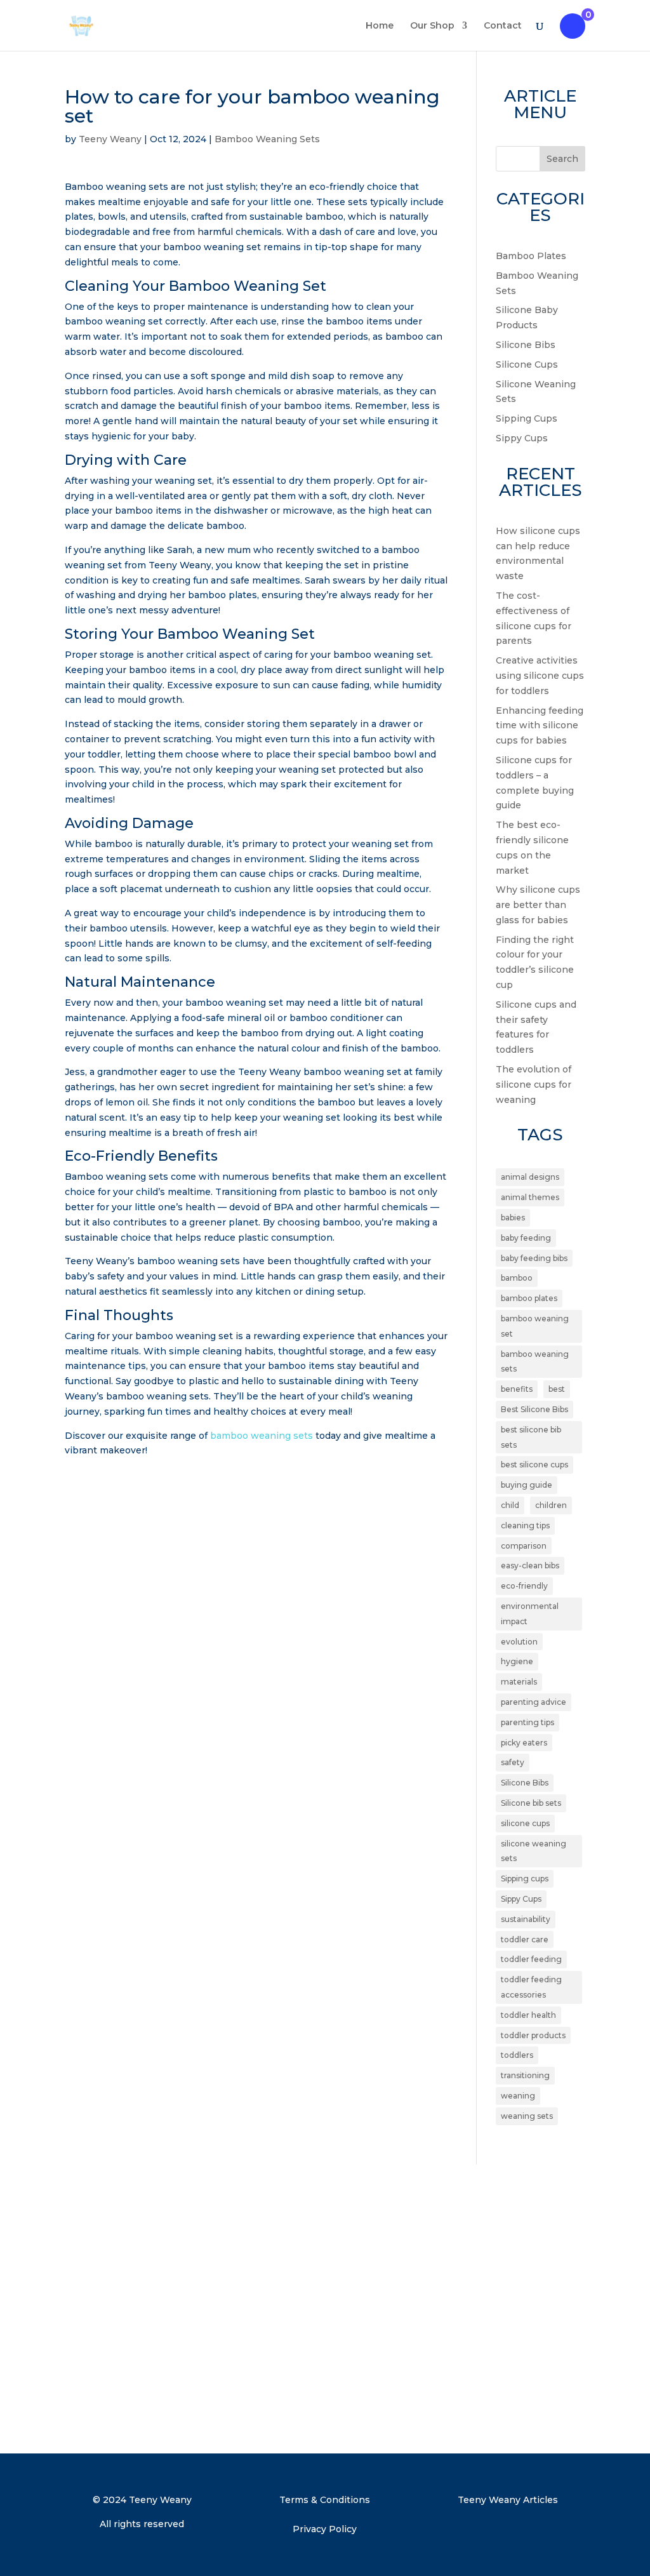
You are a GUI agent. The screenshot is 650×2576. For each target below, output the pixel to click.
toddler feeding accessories (531, 1987)
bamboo (517, 1278)
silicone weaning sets (534, 1851)
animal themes (530, 1197)
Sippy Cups (522, 438)
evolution (519, 1642)
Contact (503, 26)
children (551, 1505)
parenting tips (527, 1722)
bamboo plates (529, 1298)
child (510, 1505)
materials (519, 1682)
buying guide (527, 1485)
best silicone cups (534, 1465)
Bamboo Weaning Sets (267, 139)
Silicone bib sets (531, 1803)
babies (513, 1218)
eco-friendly (524, 1586)
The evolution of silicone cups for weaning (534, 1084)
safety (513, 1762)
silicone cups (525, 1823)
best (557, 1389)
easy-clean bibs (530, 1565)
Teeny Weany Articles (508, 2500)
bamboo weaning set (535, 1326)
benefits (517, 1389)
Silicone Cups (527, 364)
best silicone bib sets (531, 1437)
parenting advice (534, 1702)
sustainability (526, 1919)
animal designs (530, 1177)
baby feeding (526, 1238)
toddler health (528, 2015)
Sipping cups (525, 1879)
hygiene (517, 1661)
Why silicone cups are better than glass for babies (538, 905)
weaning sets (527, 2116)
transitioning (525, 2075)
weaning (518, 2096)
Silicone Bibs (526, 345)
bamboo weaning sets (262, 1436)
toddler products (533, 2035)
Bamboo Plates (531, 256)
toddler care (525, 1939)
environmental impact (530, 1614)
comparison (524, 1546)
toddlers (517, 2055)
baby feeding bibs (534, 1258)
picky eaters (524, 1743)
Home (380, 26)
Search (562, 159)
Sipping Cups (527, 418)
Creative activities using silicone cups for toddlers (540, 676)
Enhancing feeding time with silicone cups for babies (540, 726)
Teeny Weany (110, 139)
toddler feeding (531, 1959)
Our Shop (432, 26)
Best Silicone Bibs (534, 1409)
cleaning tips (525, 1525)
